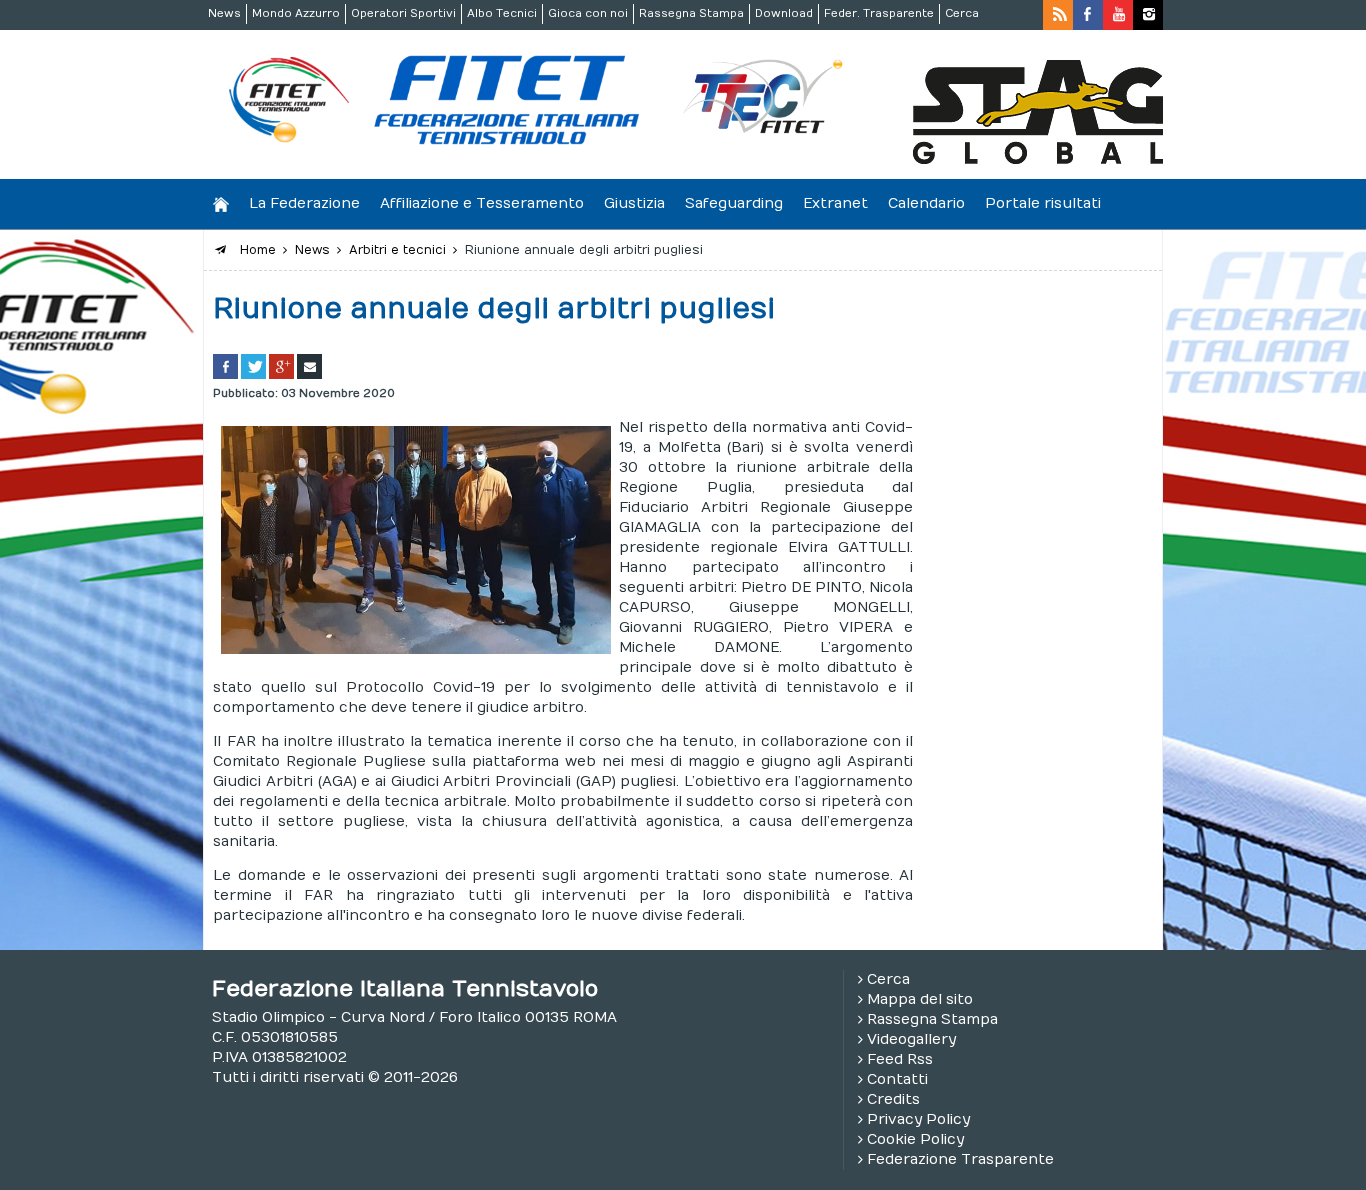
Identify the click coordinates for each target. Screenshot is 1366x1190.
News (224, 13)
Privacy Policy (918, 1119)
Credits (893, 1099)
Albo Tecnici (502, 13)
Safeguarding (734, 203)
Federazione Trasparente (960, 1159)
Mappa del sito (920, 999)
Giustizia (634, 203)
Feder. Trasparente (879, 13)
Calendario (926, 203)
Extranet (835, 203)
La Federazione (304, 203)
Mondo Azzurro (296, 13)
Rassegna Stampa (691, 13)
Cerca (962, 13)
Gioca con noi (588, 13)
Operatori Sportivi (403, 13)
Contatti (897, 1079)
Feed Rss (900, 1059)
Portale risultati (1043, 203)
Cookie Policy (915, 1139)
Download (784, 13)
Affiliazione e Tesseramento (482, 203)
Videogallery (911, 1039)
